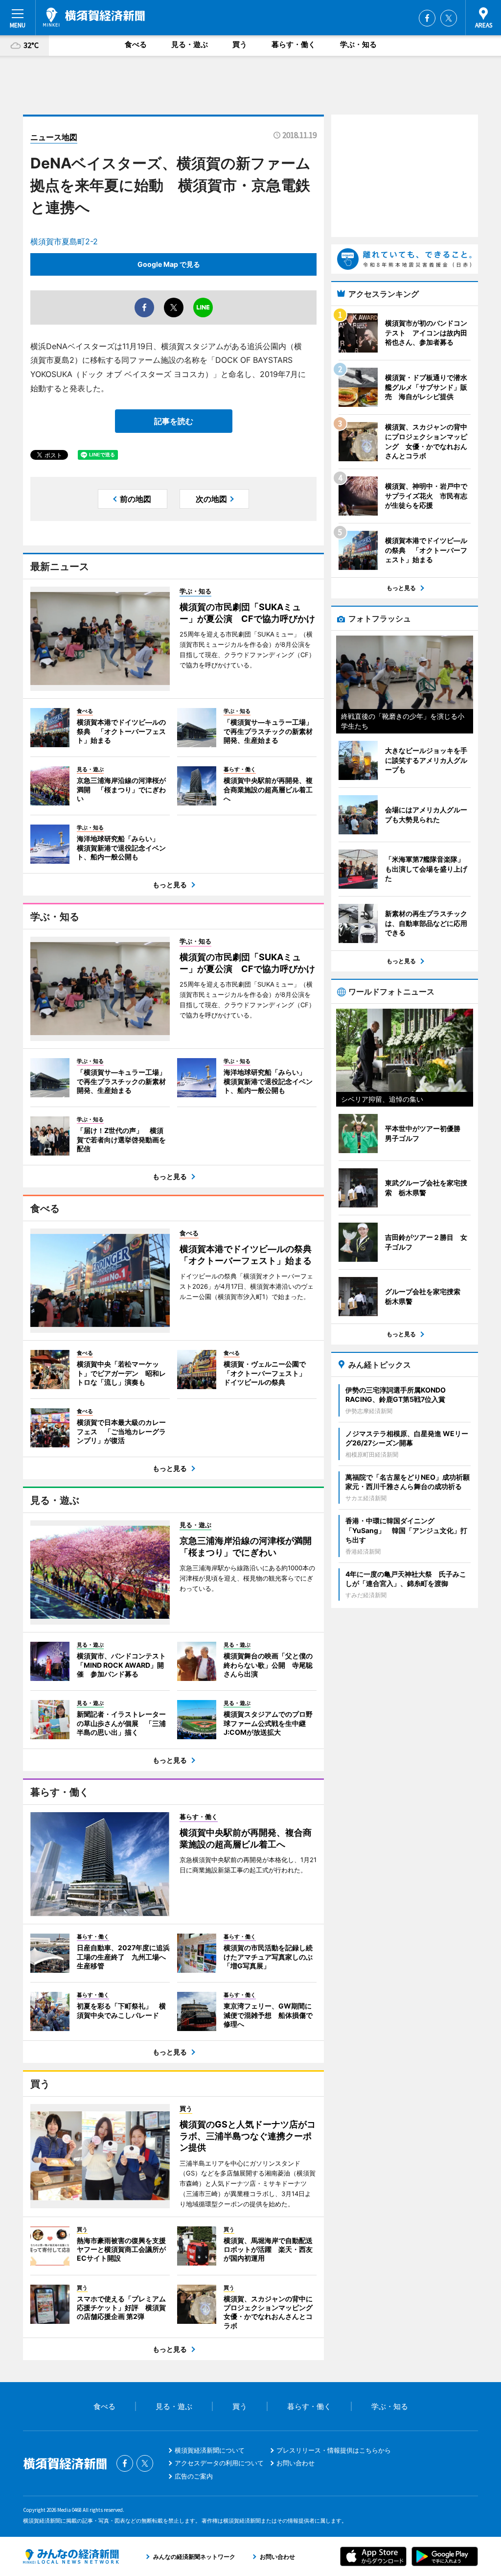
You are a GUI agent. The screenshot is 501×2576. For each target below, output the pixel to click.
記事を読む (174, 421)
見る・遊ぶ (190, 44)
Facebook (427, 18)
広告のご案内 (194, 2476)
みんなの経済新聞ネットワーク (71, 2556)
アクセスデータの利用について (219, 2463)
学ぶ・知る (358, 44)
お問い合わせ (296, 2463)
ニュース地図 (54, 137)
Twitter (449, 18)
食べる (136, 44)
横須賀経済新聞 (94, 17)
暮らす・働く (294, 44)
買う (240, 44)
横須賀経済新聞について (210, 2450)
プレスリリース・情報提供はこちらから (334, 2450)
